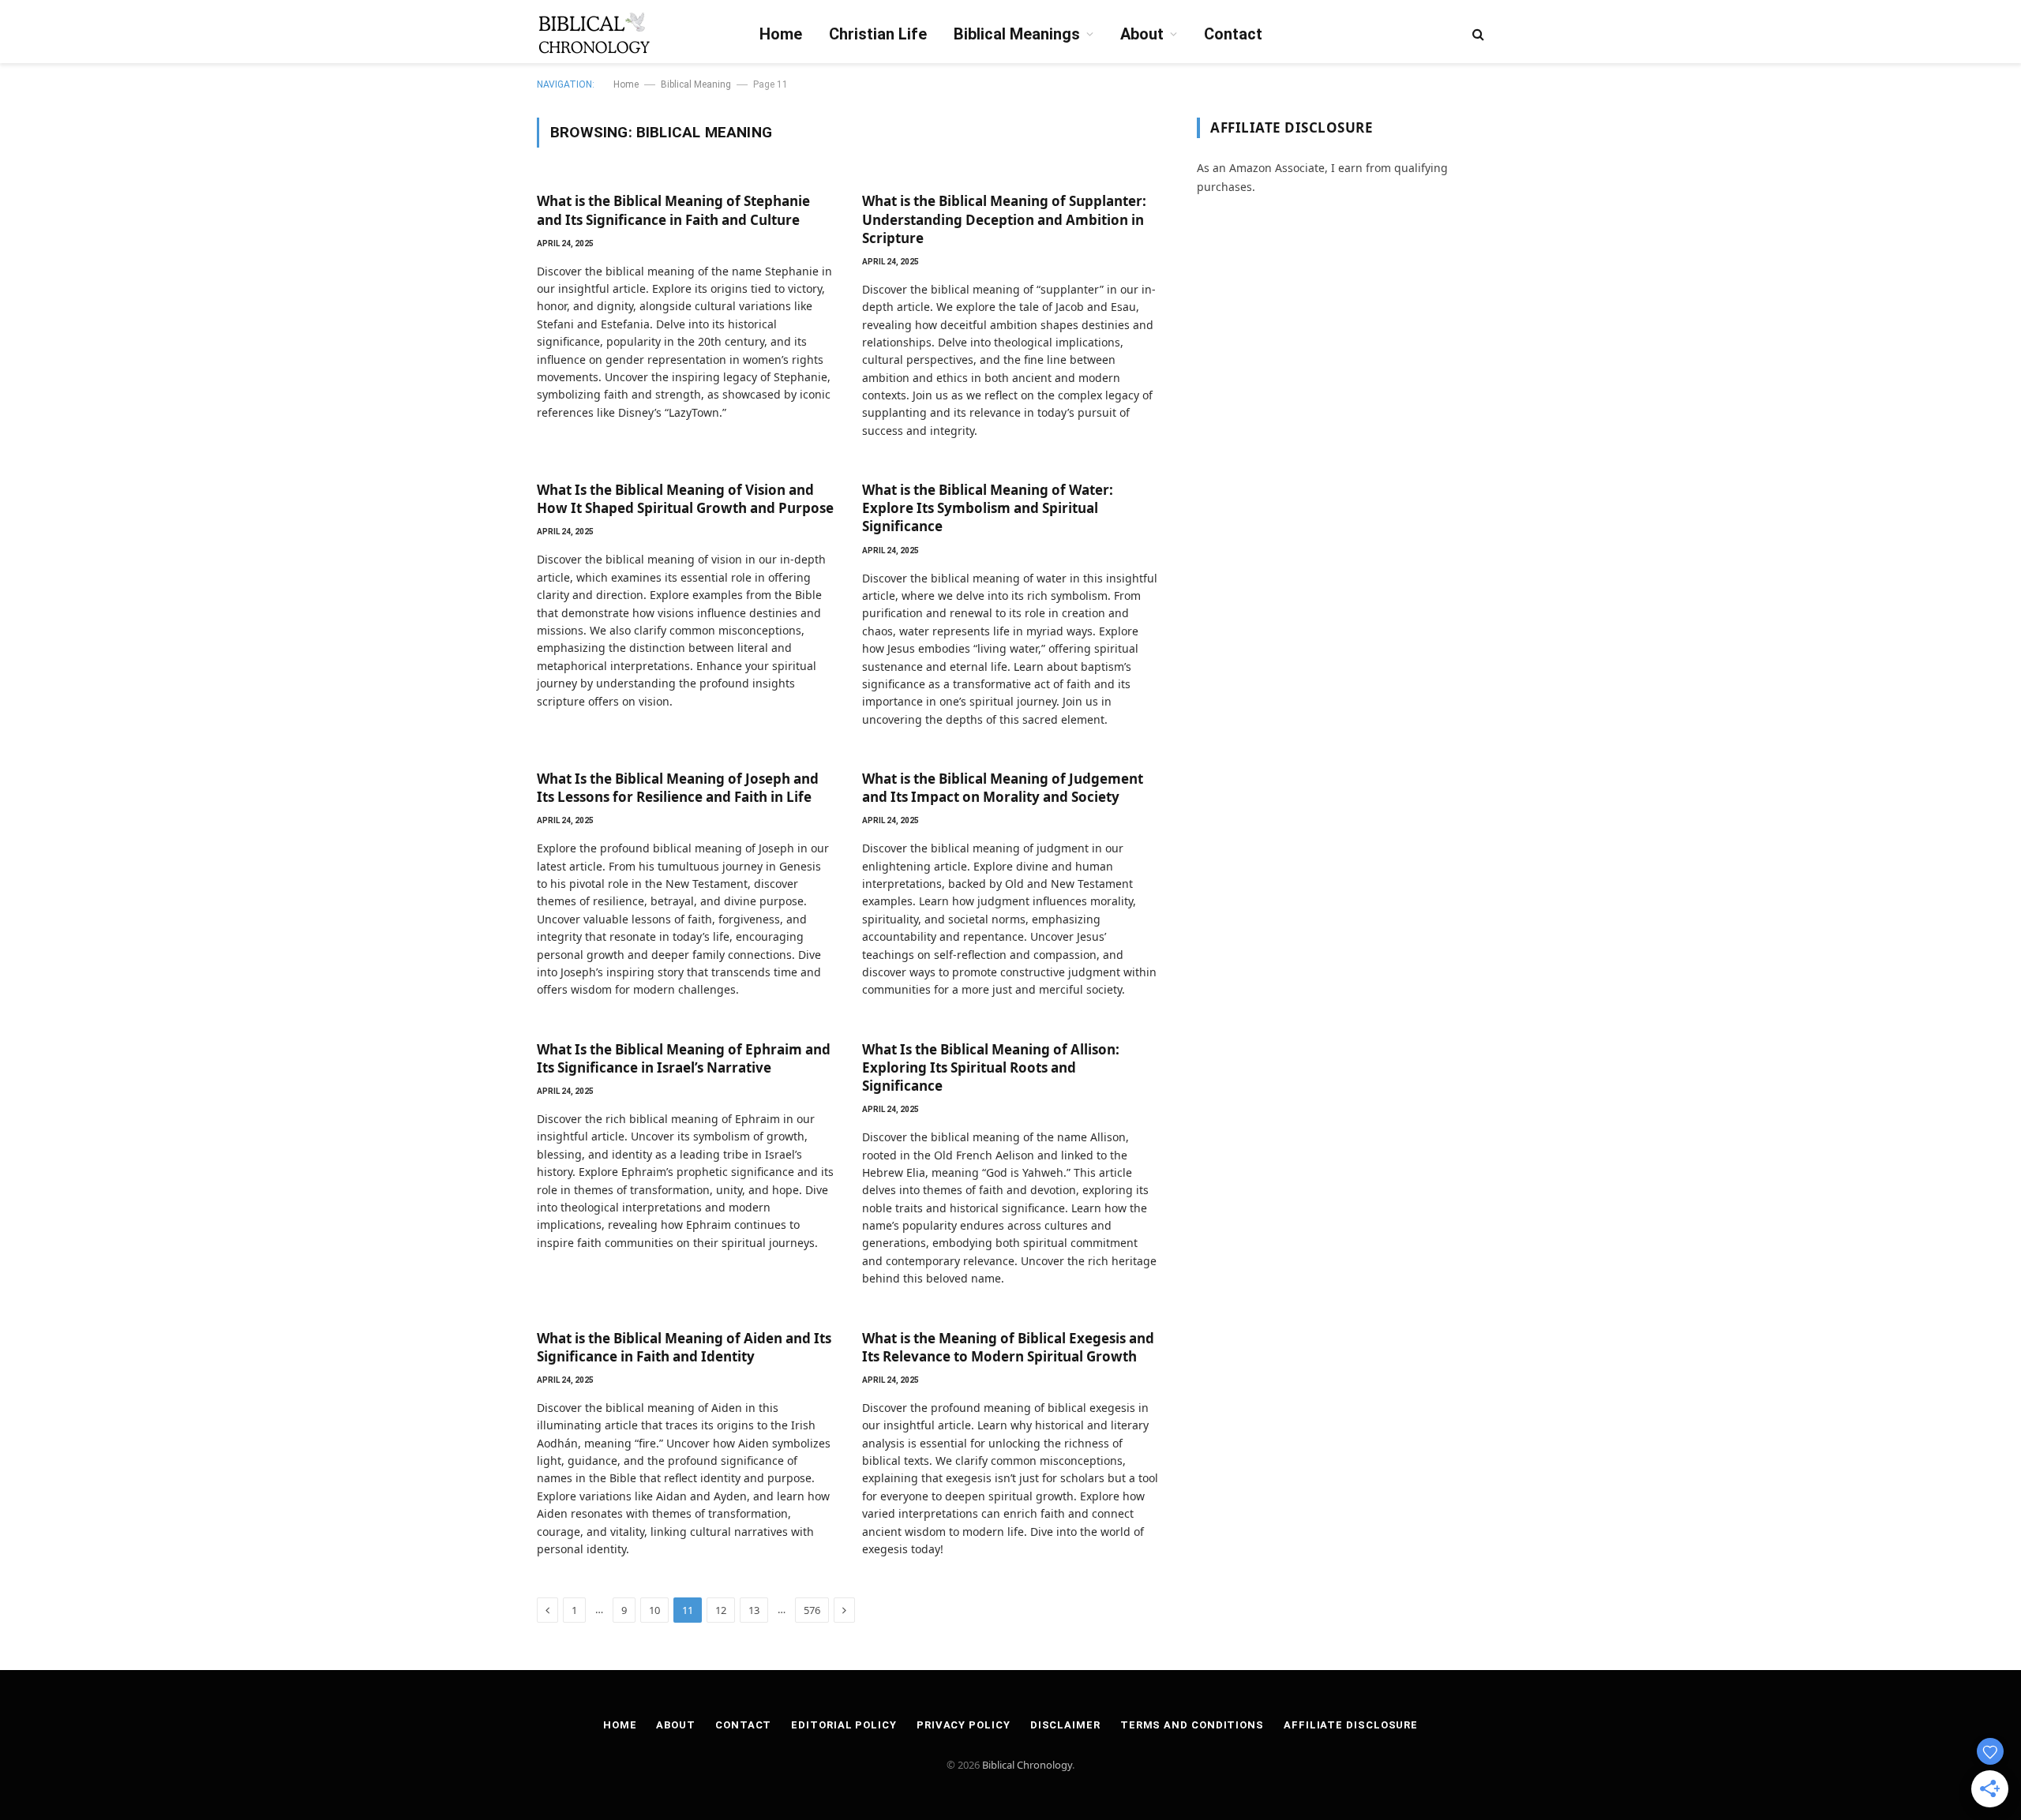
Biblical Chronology (1027, 1765)
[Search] (1477, 34)
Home (781, 34)
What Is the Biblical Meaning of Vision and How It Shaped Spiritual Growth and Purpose (685, 499)
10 (654, 1610)
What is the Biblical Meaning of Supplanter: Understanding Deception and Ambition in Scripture (1004, 219)
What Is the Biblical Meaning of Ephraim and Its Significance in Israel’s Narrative (684, 1058)
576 (812, 1610)
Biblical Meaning (696, 84)
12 (721, 1610)
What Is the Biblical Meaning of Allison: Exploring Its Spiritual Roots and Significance (991, 1067)
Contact (1233, 34)
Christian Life (878, 34)
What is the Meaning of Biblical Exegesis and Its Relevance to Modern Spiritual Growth (1008, 1347)
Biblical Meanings (1017, 34)
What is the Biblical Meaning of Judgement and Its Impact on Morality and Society (1003, 788)
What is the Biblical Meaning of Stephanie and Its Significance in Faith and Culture (673, 210)
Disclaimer (1065, 1725)
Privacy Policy (964, 1725)
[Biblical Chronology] (594, 34)
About (1142, 34)
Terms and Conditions (1192, 1725)
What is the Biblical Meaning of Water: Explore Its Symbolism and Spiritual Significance (988, 508)
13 (754, 1610)
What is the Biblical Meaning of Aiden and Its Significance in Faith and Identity (684, 1347)
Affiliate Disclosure (1351, 1725)
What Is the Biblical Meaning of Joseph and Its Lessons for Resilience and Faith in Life (678, 788)
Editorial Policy (844, 1725)
